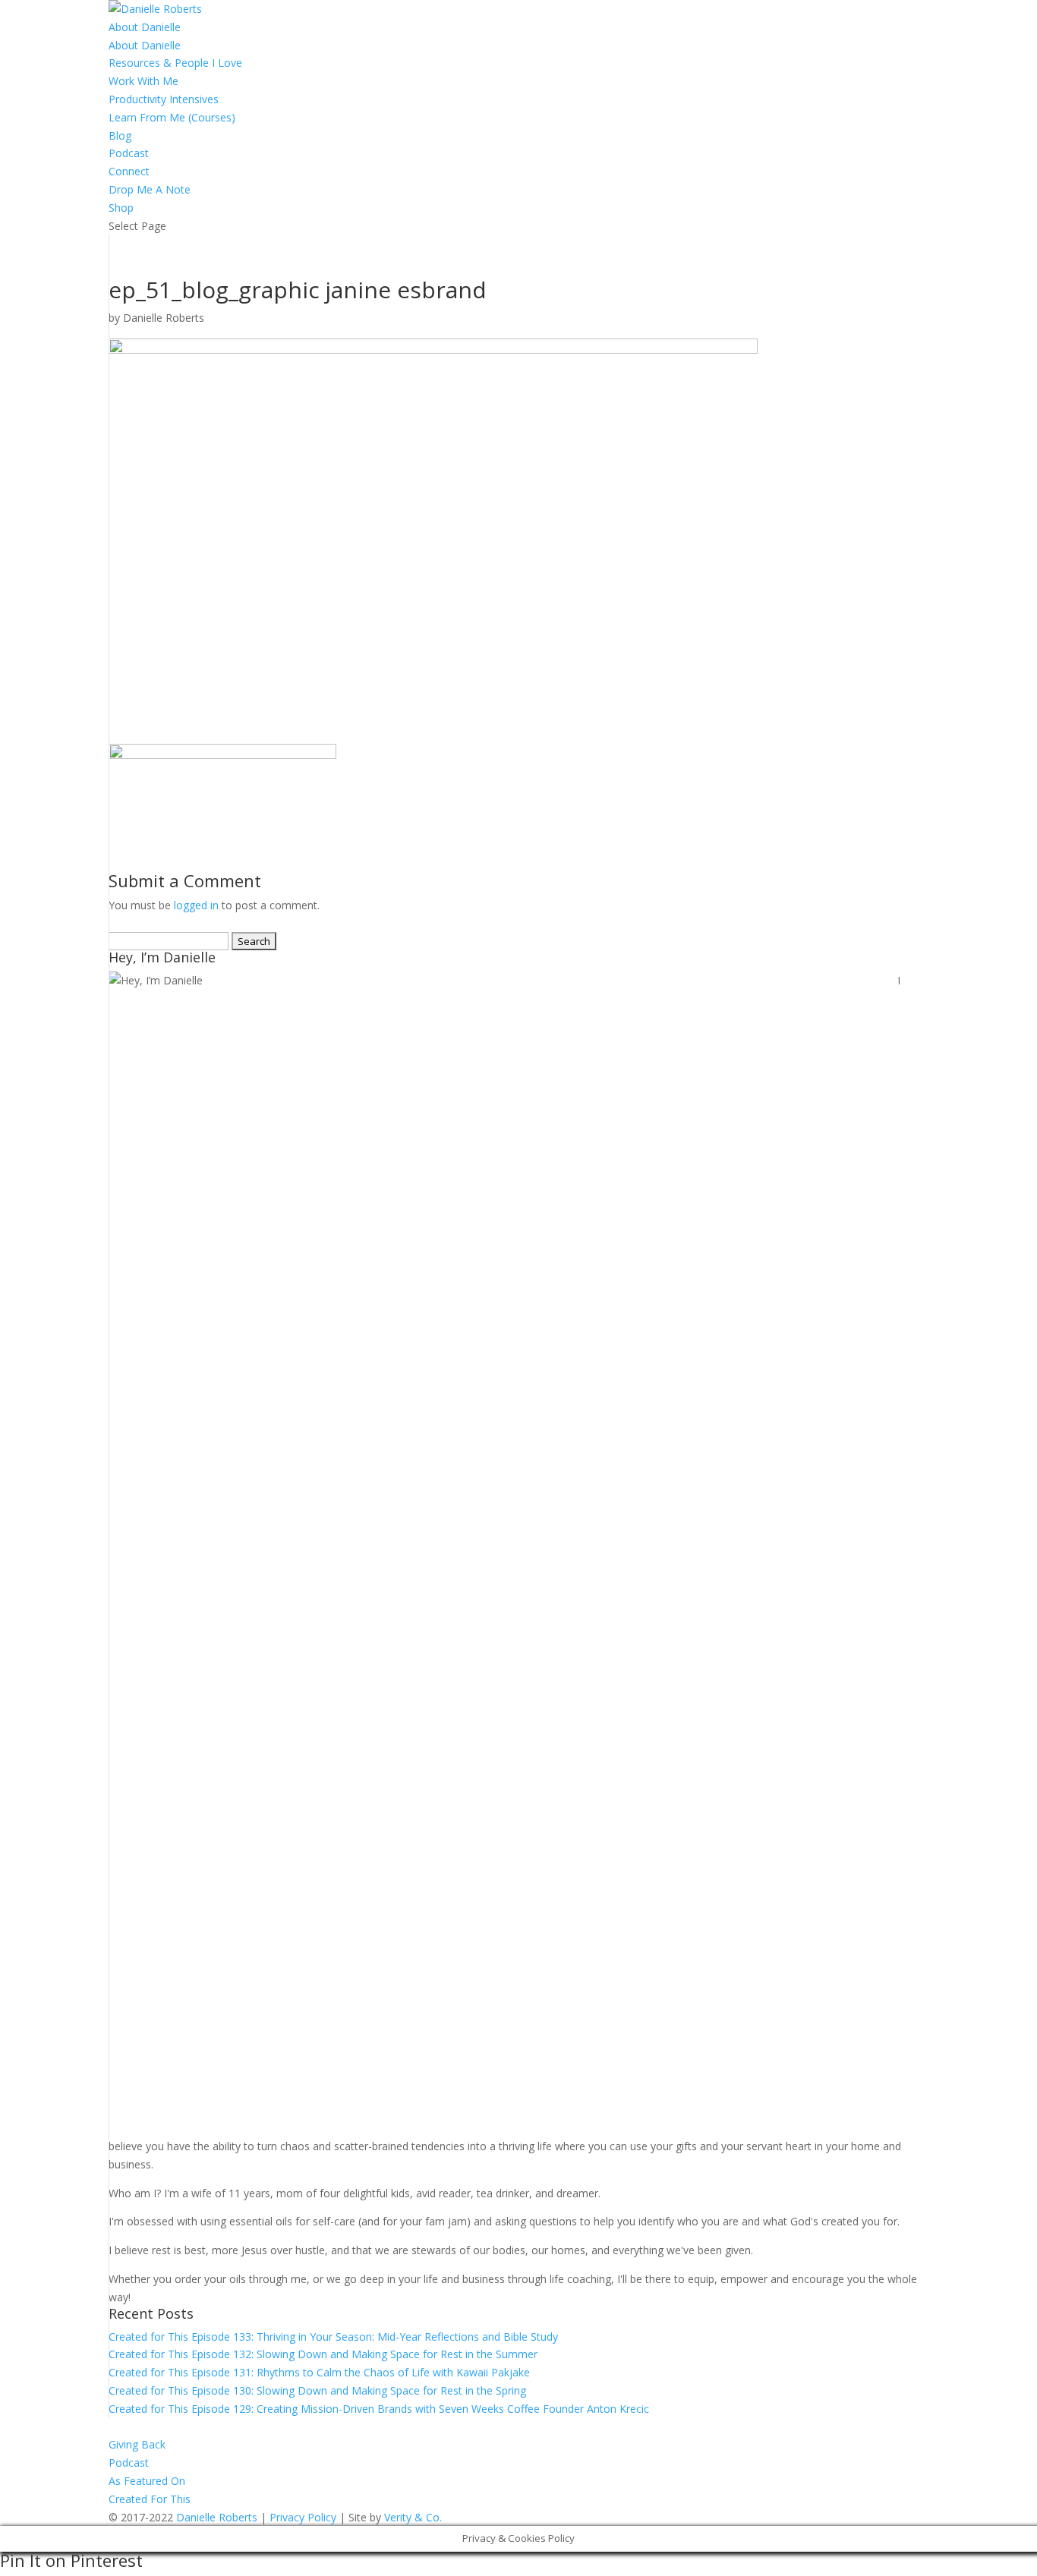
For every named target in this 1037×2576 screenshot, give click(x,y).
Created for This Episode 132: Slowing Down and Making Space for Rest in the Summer (323, 2354)
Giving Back (137, 2444)
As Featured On (147, 2481)
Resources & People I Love (175, 63)
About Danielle (145, 27)
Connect (129, 171)
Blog (120, 135)
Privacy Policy (303, 2517)
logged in (196, 905)
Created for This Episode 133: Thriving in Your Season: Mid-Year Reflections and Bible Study (333, 2337)
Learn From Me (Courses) (172, 117)
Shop (121, 208)
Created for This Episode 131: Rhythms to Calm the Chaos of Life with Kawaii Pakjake (319, 2372)
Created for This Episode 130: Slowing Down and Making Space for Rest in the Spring (317, 2390)
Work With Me (143, 81)
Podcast (129, 153)
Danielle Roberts (164, 318)
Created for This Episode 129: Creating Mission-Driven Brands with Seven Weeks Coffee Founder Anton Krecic (379, 2409)
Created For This (150, 2499)
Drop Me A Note (150, 189)
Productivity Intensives (164, 99)
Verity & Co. (413, 2517)
